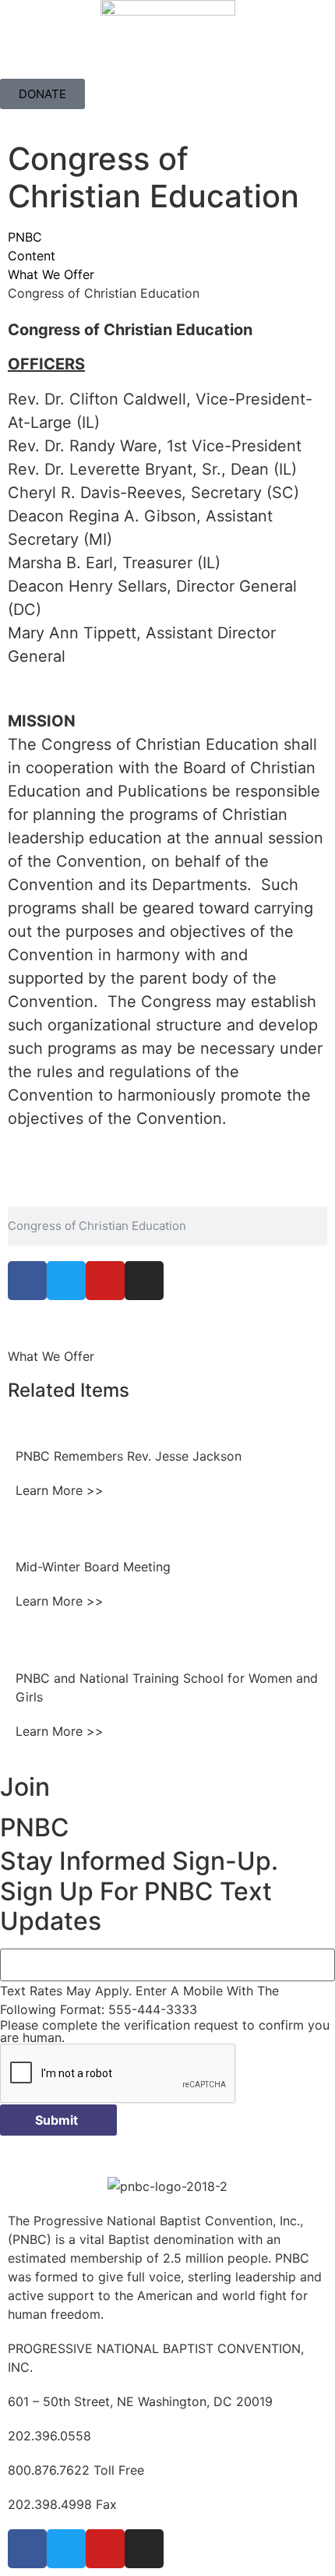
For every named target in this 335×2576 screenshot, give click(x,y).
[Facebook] (27, 1281)
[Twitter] (66, 1281)
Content (32, 256)
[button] (167, 65)
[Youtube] (105, 1281)
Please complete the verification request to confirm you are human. (165, 2031)
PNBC (25, 237)
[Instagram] (144, 1281)
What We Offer (51, 274)
